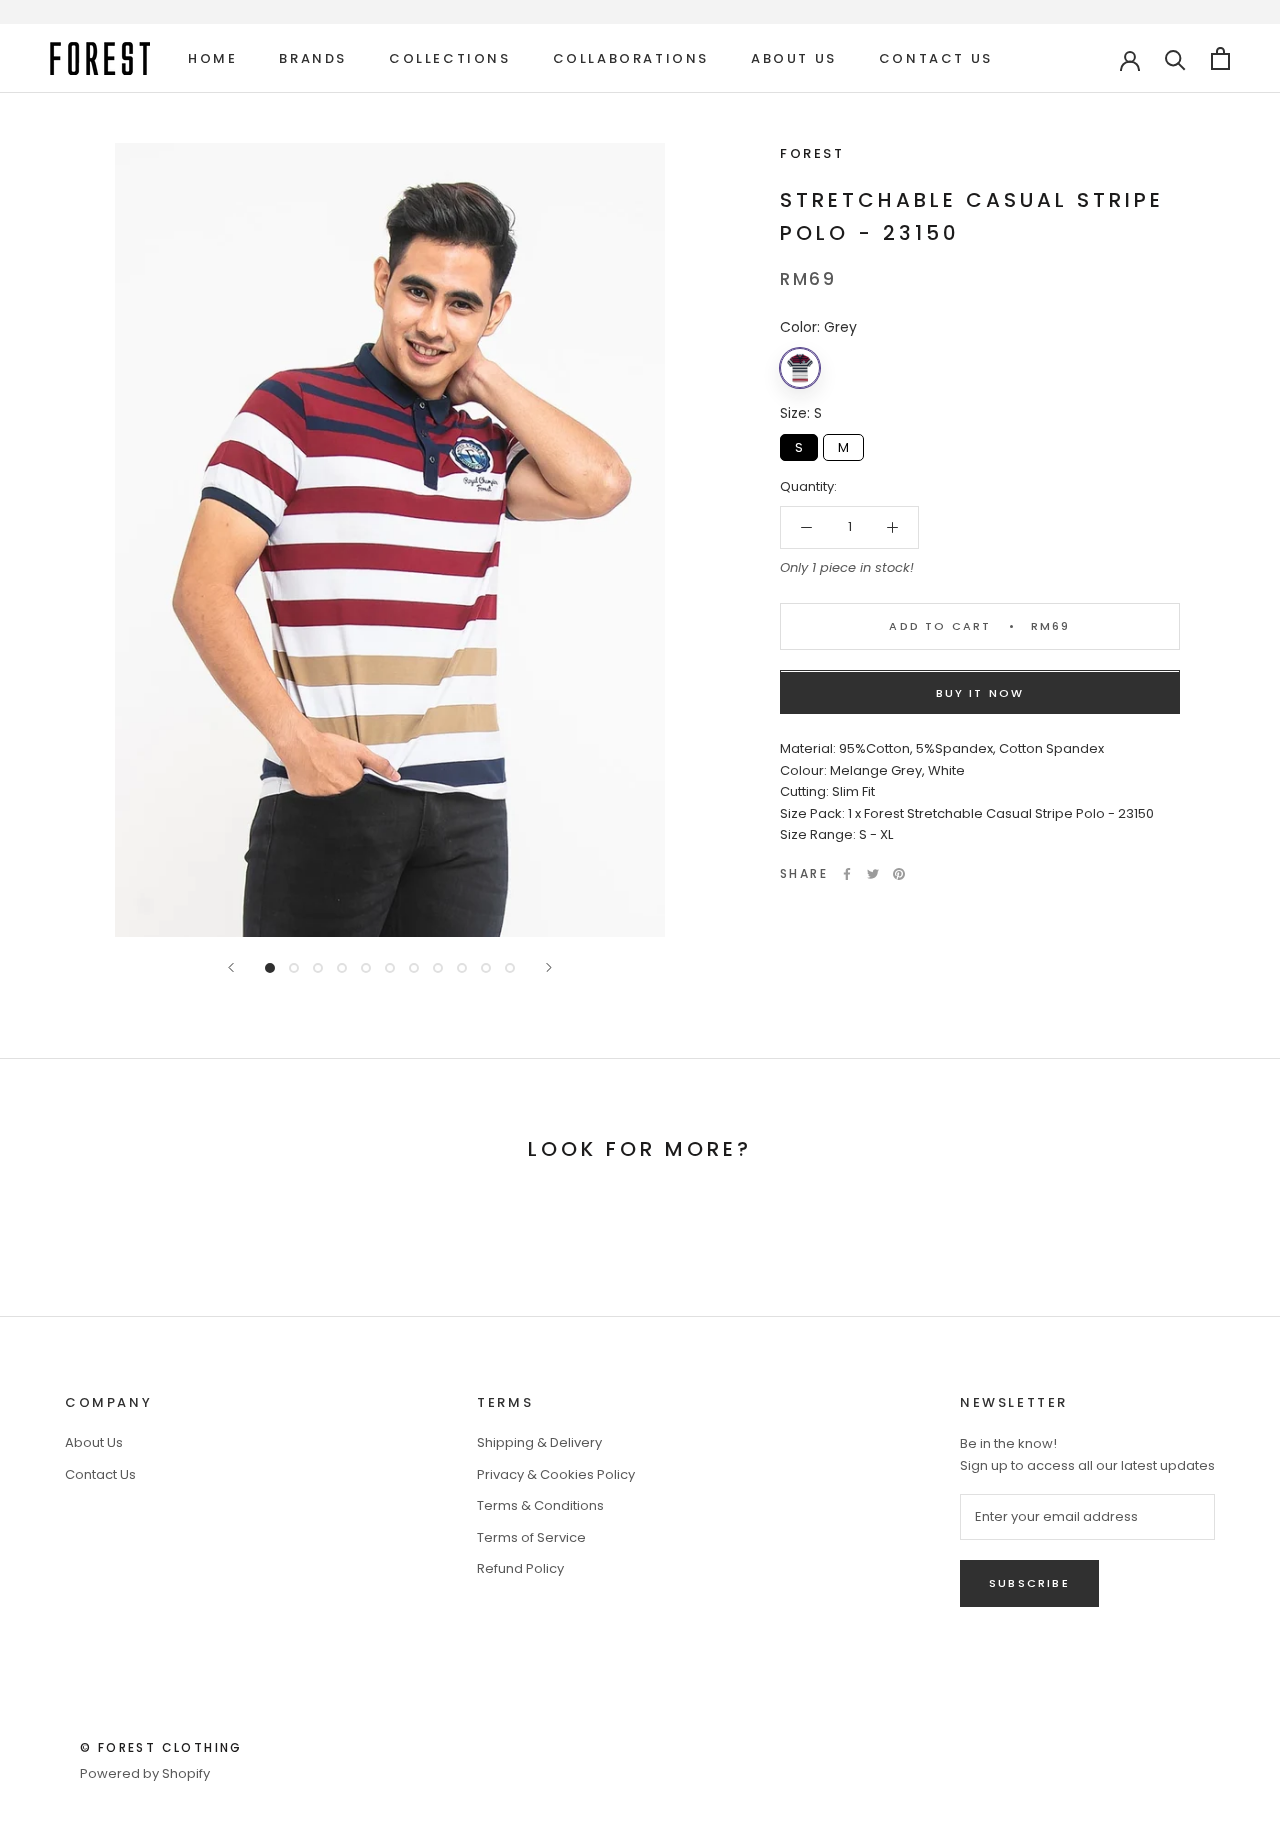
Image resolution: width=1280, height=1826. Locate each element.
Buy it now (980, 694)
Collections (450, 58)
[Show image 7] (414, 968)
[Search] (1175, 58)
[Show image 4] (342, 968)
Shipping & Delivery (539, 1442)
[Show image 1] (270, 968)
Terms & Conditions (540, 1505)
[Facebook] (847, 874)
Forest (812, 153)
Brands (313, 58)
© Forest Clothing (161, 1747)
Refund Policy (520, 1568)
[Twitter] (873, 874)
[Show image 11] (510, 968)
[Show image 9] (462, 968)
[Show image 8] (438, 968)
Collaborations (631, 58)
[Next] (549, 967)
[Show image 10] (486, 968)
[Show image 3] (318, 968)
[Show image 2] (294, 968)
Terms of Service (531, 1537)
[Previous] (231, 967)
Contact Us (936, 58)
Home (212, 58)
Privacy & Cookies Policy (556, 1474)
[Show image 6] (390, 968)
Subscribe (1029, 1583)
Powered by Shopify (145, 1773)
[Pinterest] (899, 874)
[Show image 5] (366, 968)
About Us (794, 58)
